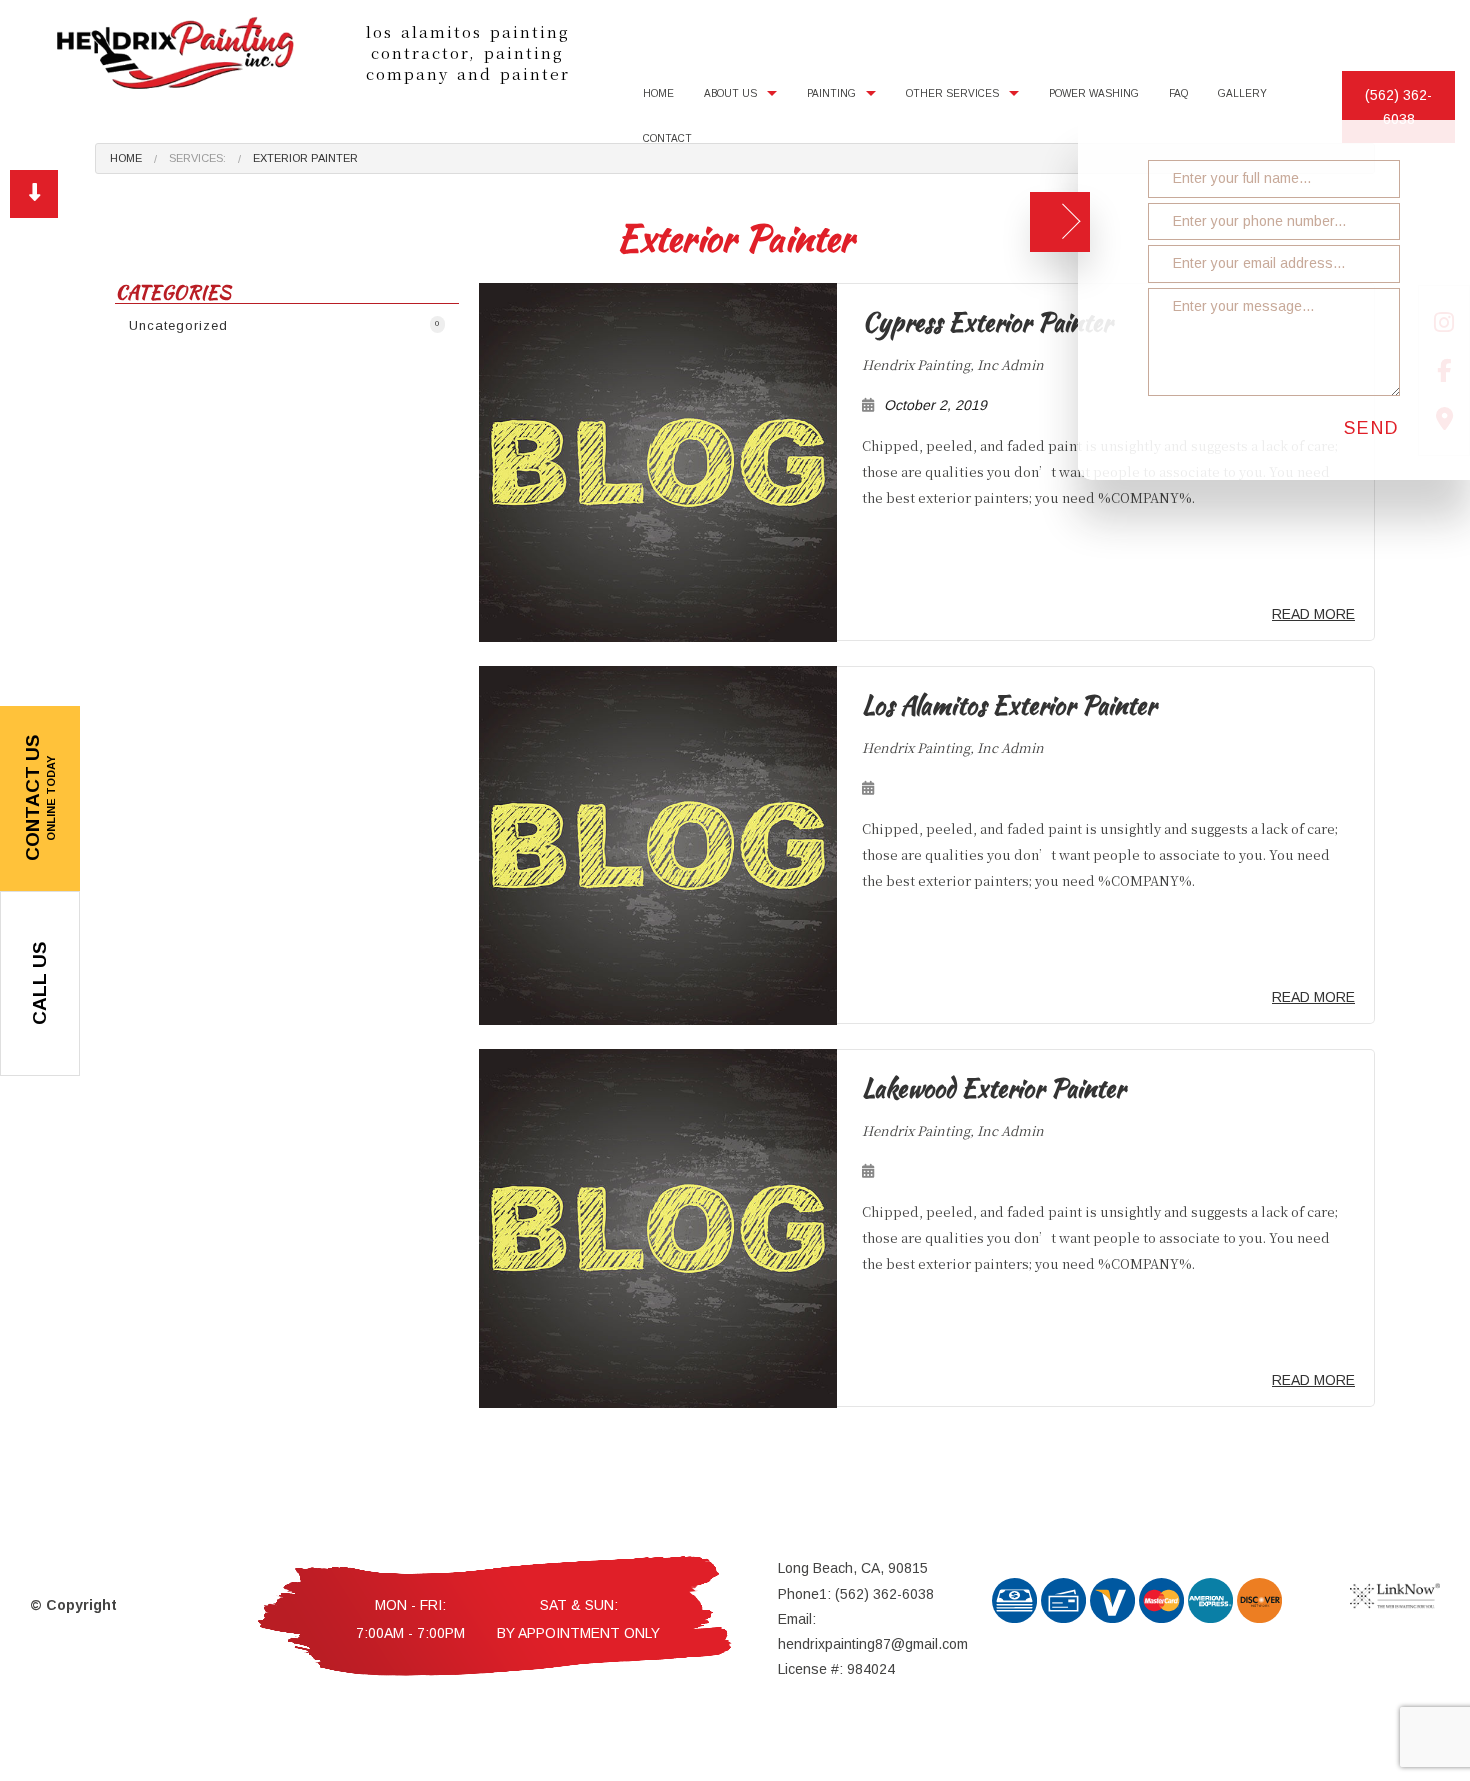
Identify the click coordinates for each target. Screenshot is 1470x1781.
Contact (667, 138)
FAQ (1178, 93)
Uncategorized (284, 326)
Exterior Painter (305, 158)
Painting (831, 93)
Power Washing (1094, 93)
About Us (730, 93)
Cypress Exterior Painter (987, 323)
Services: (197, 158)
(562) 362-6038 (1398, 107)
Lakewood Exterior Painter (993, 1089)
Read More (1313, 615)
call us (39, 983)
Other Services (952, 93)
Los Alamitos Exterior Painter (1009, 706)
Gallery (1242, 93)
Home (658, 93)
